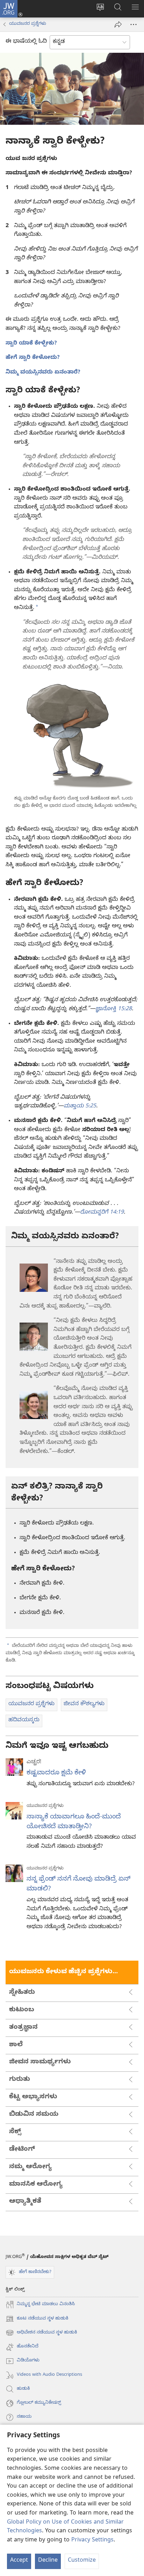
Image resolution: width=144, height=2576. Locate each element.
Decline (48, 2561)
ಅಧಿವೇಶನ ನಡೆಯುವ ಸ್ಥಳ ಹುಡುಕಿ (41, 2333)
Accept (19, 2561)
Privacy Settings (92, 2541)
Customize (82, 2561)
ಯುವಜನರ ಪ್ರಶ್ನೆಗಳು (28, 24)
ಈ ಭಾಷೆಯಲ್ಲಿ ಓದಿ (26, 42)
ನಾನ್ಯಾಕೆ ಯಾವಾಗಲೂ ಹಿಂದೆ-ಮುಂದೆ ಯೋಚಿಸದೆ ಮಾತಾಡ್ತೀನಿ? (74, 1822)
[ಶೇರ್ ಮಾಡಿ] (118, 24)
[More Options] (134, 24)
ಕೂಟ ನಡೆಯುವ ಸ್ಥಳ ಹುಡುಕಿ (37, 2319)
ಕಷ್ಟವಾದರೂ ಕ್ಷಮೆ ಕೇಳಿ (56, 1773)
